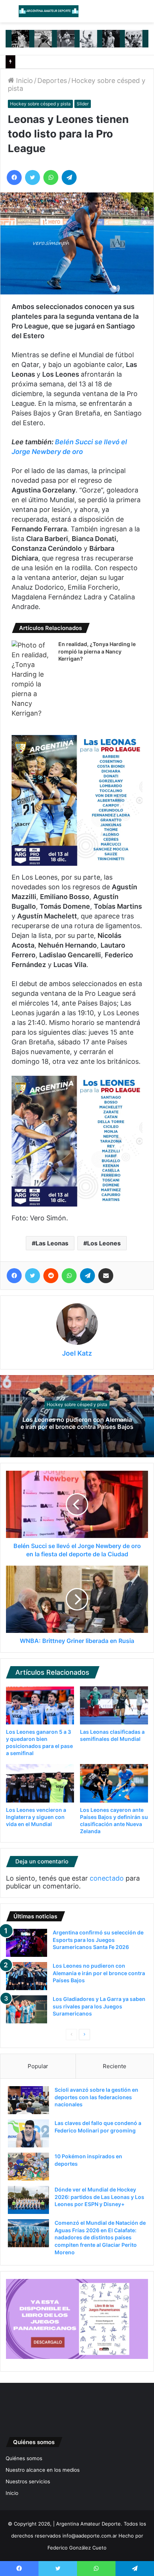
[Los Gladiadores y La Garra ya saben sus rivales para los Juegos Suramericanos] (27, 2009)
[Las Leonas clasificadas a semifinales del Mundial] (114, 1706)
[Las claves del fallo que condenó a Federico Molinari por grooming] (28, 2133)
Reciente (115, 2066)
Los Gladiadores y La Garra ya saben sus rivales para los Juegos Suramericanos (99, 2006)
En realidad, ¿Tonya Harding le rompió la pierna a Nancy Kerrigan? (97, 651)
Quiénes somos (24, 2458)
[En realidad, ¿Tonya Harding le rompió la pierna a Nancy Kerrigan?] (32, 679)
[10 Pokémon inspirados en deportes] (28, 2167)
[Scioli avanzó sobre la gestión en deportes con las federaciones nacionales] (28, 2100)
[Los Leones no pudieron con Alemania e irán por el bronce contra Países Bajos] (27, 1976)
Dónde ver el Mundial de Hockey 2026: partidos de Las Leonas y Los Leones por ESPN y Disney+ (99, 2197)
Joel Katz (77, 1353)
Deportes (52, 81)
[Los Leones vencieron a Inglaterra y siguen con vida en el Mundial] (40, 1783)
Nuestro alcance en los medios (43, 2470)
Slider (83, 104)
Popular (38, 2066)
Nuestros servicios (28, 2481)
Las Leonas (52, 1243)
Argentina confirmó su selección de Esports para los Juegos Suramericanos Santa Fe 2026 (98, 1940)
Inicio (24, 81)
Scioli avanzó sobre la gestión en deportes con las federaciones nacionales (96, 2097)
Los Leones (104, 1243)
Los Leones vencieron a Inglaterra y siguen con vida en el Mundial (36, 1817)
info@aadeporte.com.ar (90, 2536)
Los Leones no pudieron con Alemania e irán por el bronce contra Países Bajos (77, 1423)
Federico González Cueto (77, 2548)
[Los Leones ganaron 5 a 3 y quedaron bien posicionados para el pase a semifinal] (40, 1705)
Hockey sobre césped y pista (40, 104)
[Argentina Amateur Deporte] (49, 11)
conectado (107, 1878)
